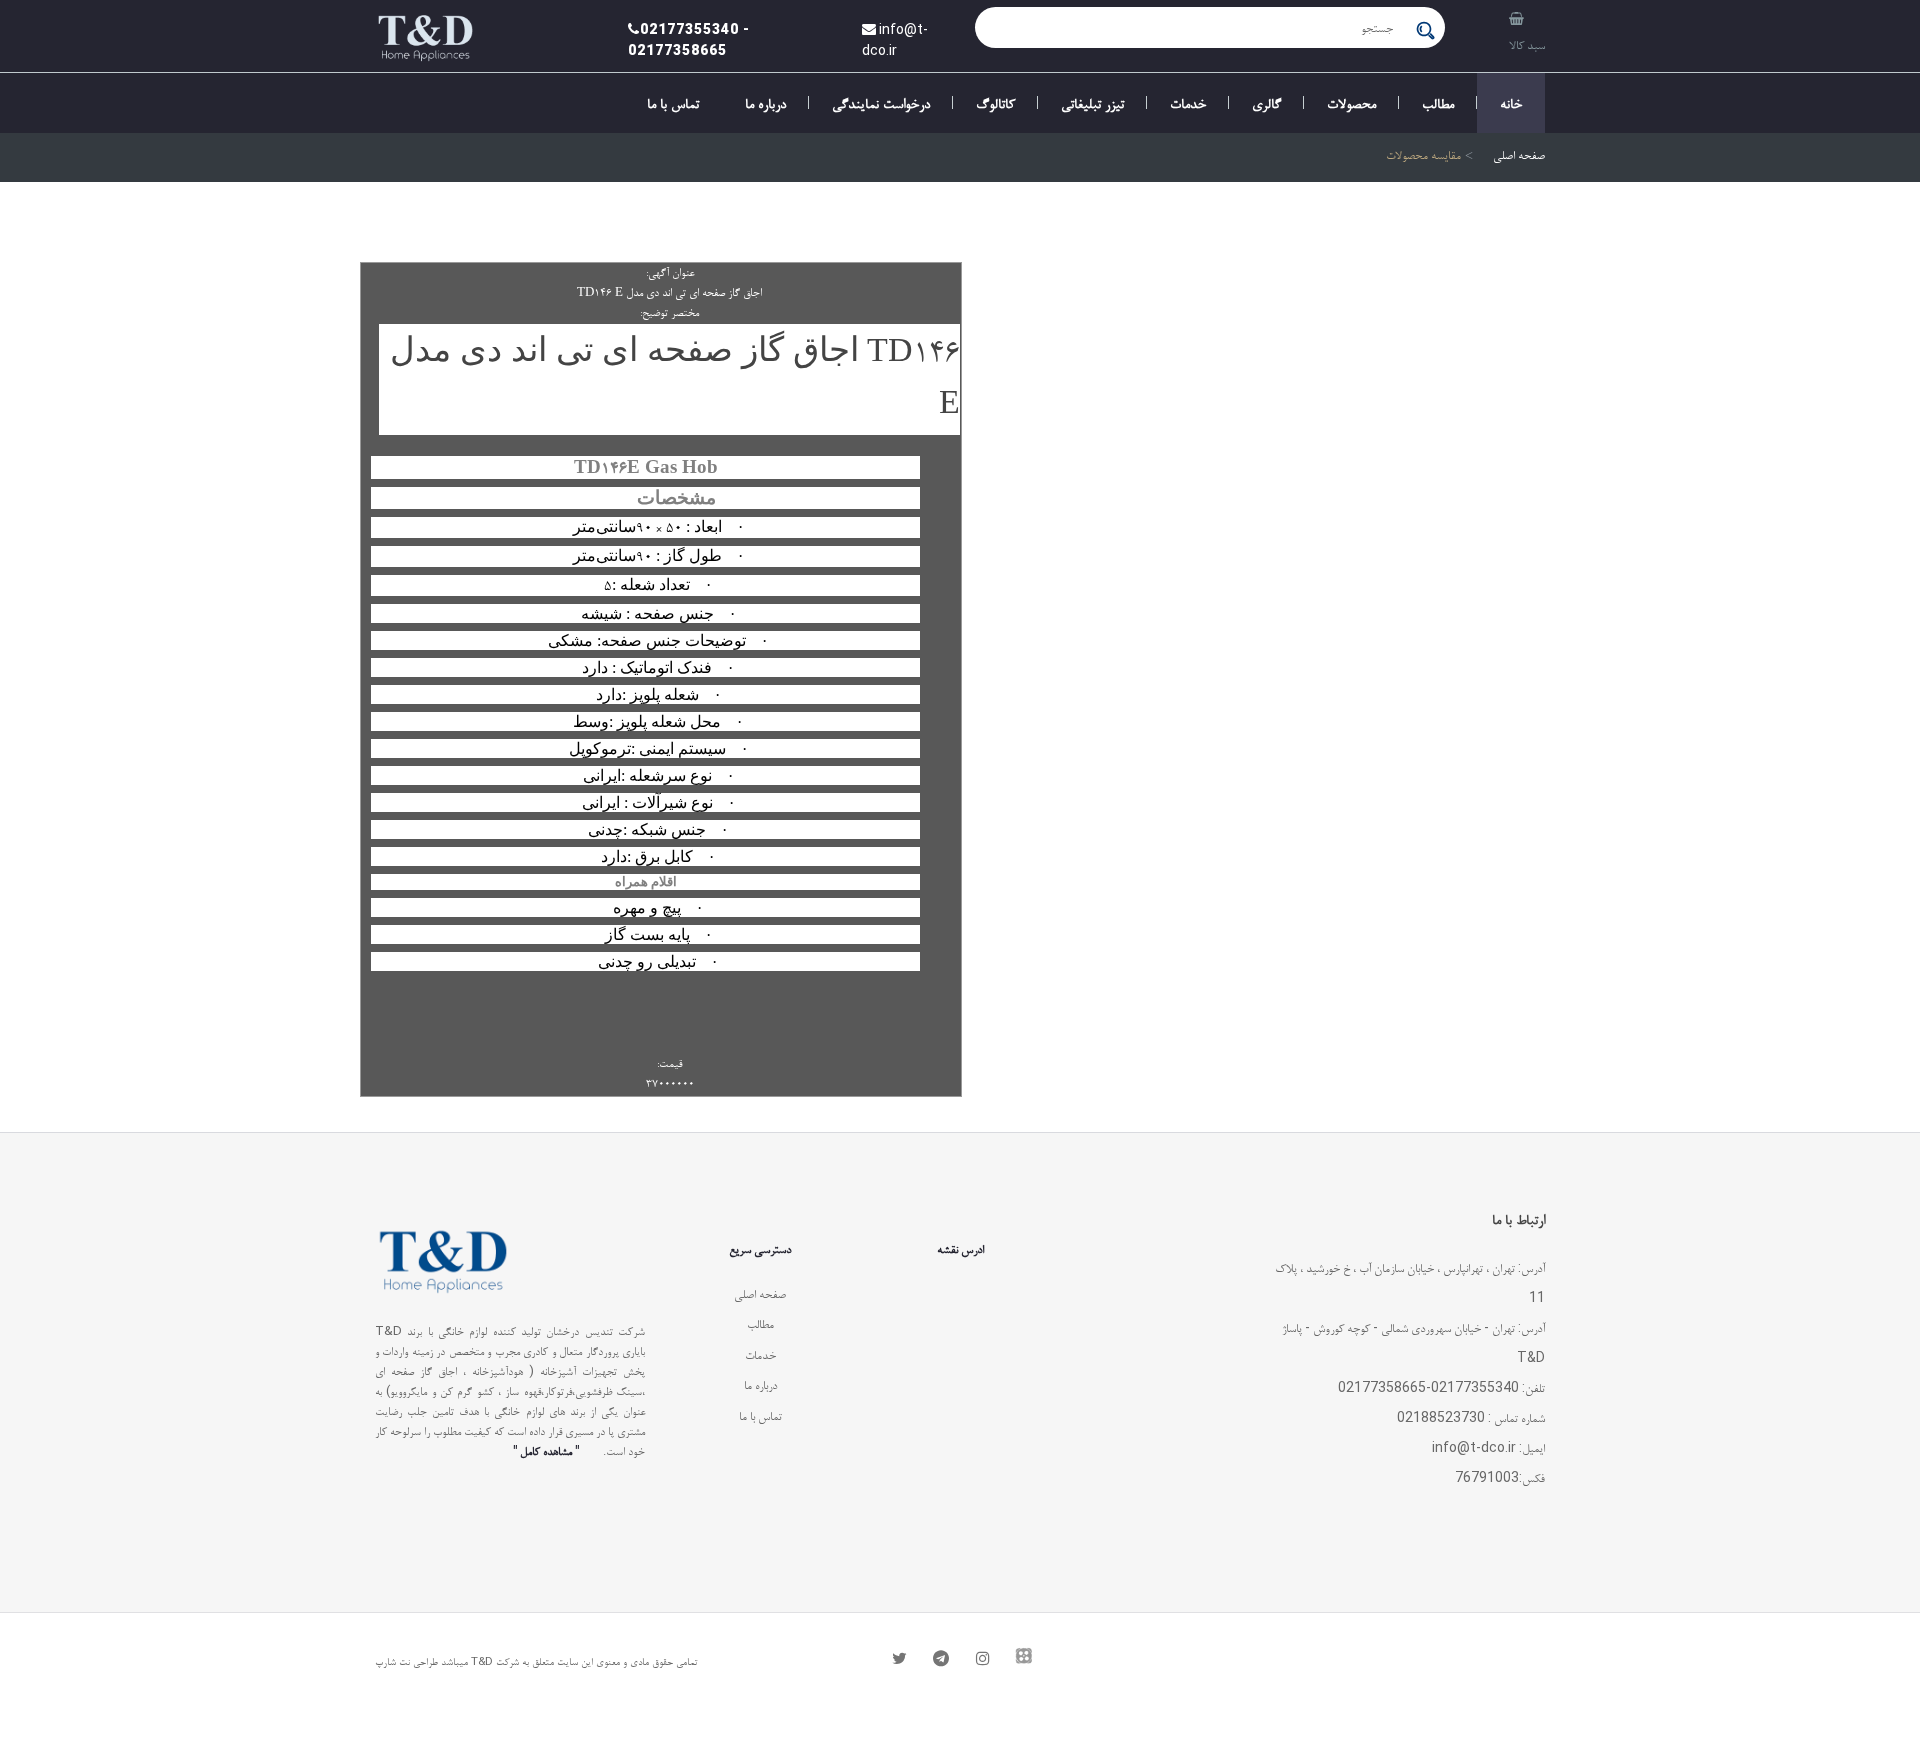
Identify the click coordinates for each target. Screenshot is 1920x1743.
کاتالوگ (995, 102)
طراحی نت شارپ (406, 1661)
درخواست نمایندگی (881, 102)
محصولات (1351, 102)
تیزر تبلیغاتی (1092, 102)
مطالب (1438, 102)
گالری (1266, 102)
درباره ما (765, 102)
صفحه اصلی (1519, 157)
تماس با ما (673, 102)
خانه (1511, 102)
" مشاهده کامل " (546, 1450)
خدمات (1188, 102)
